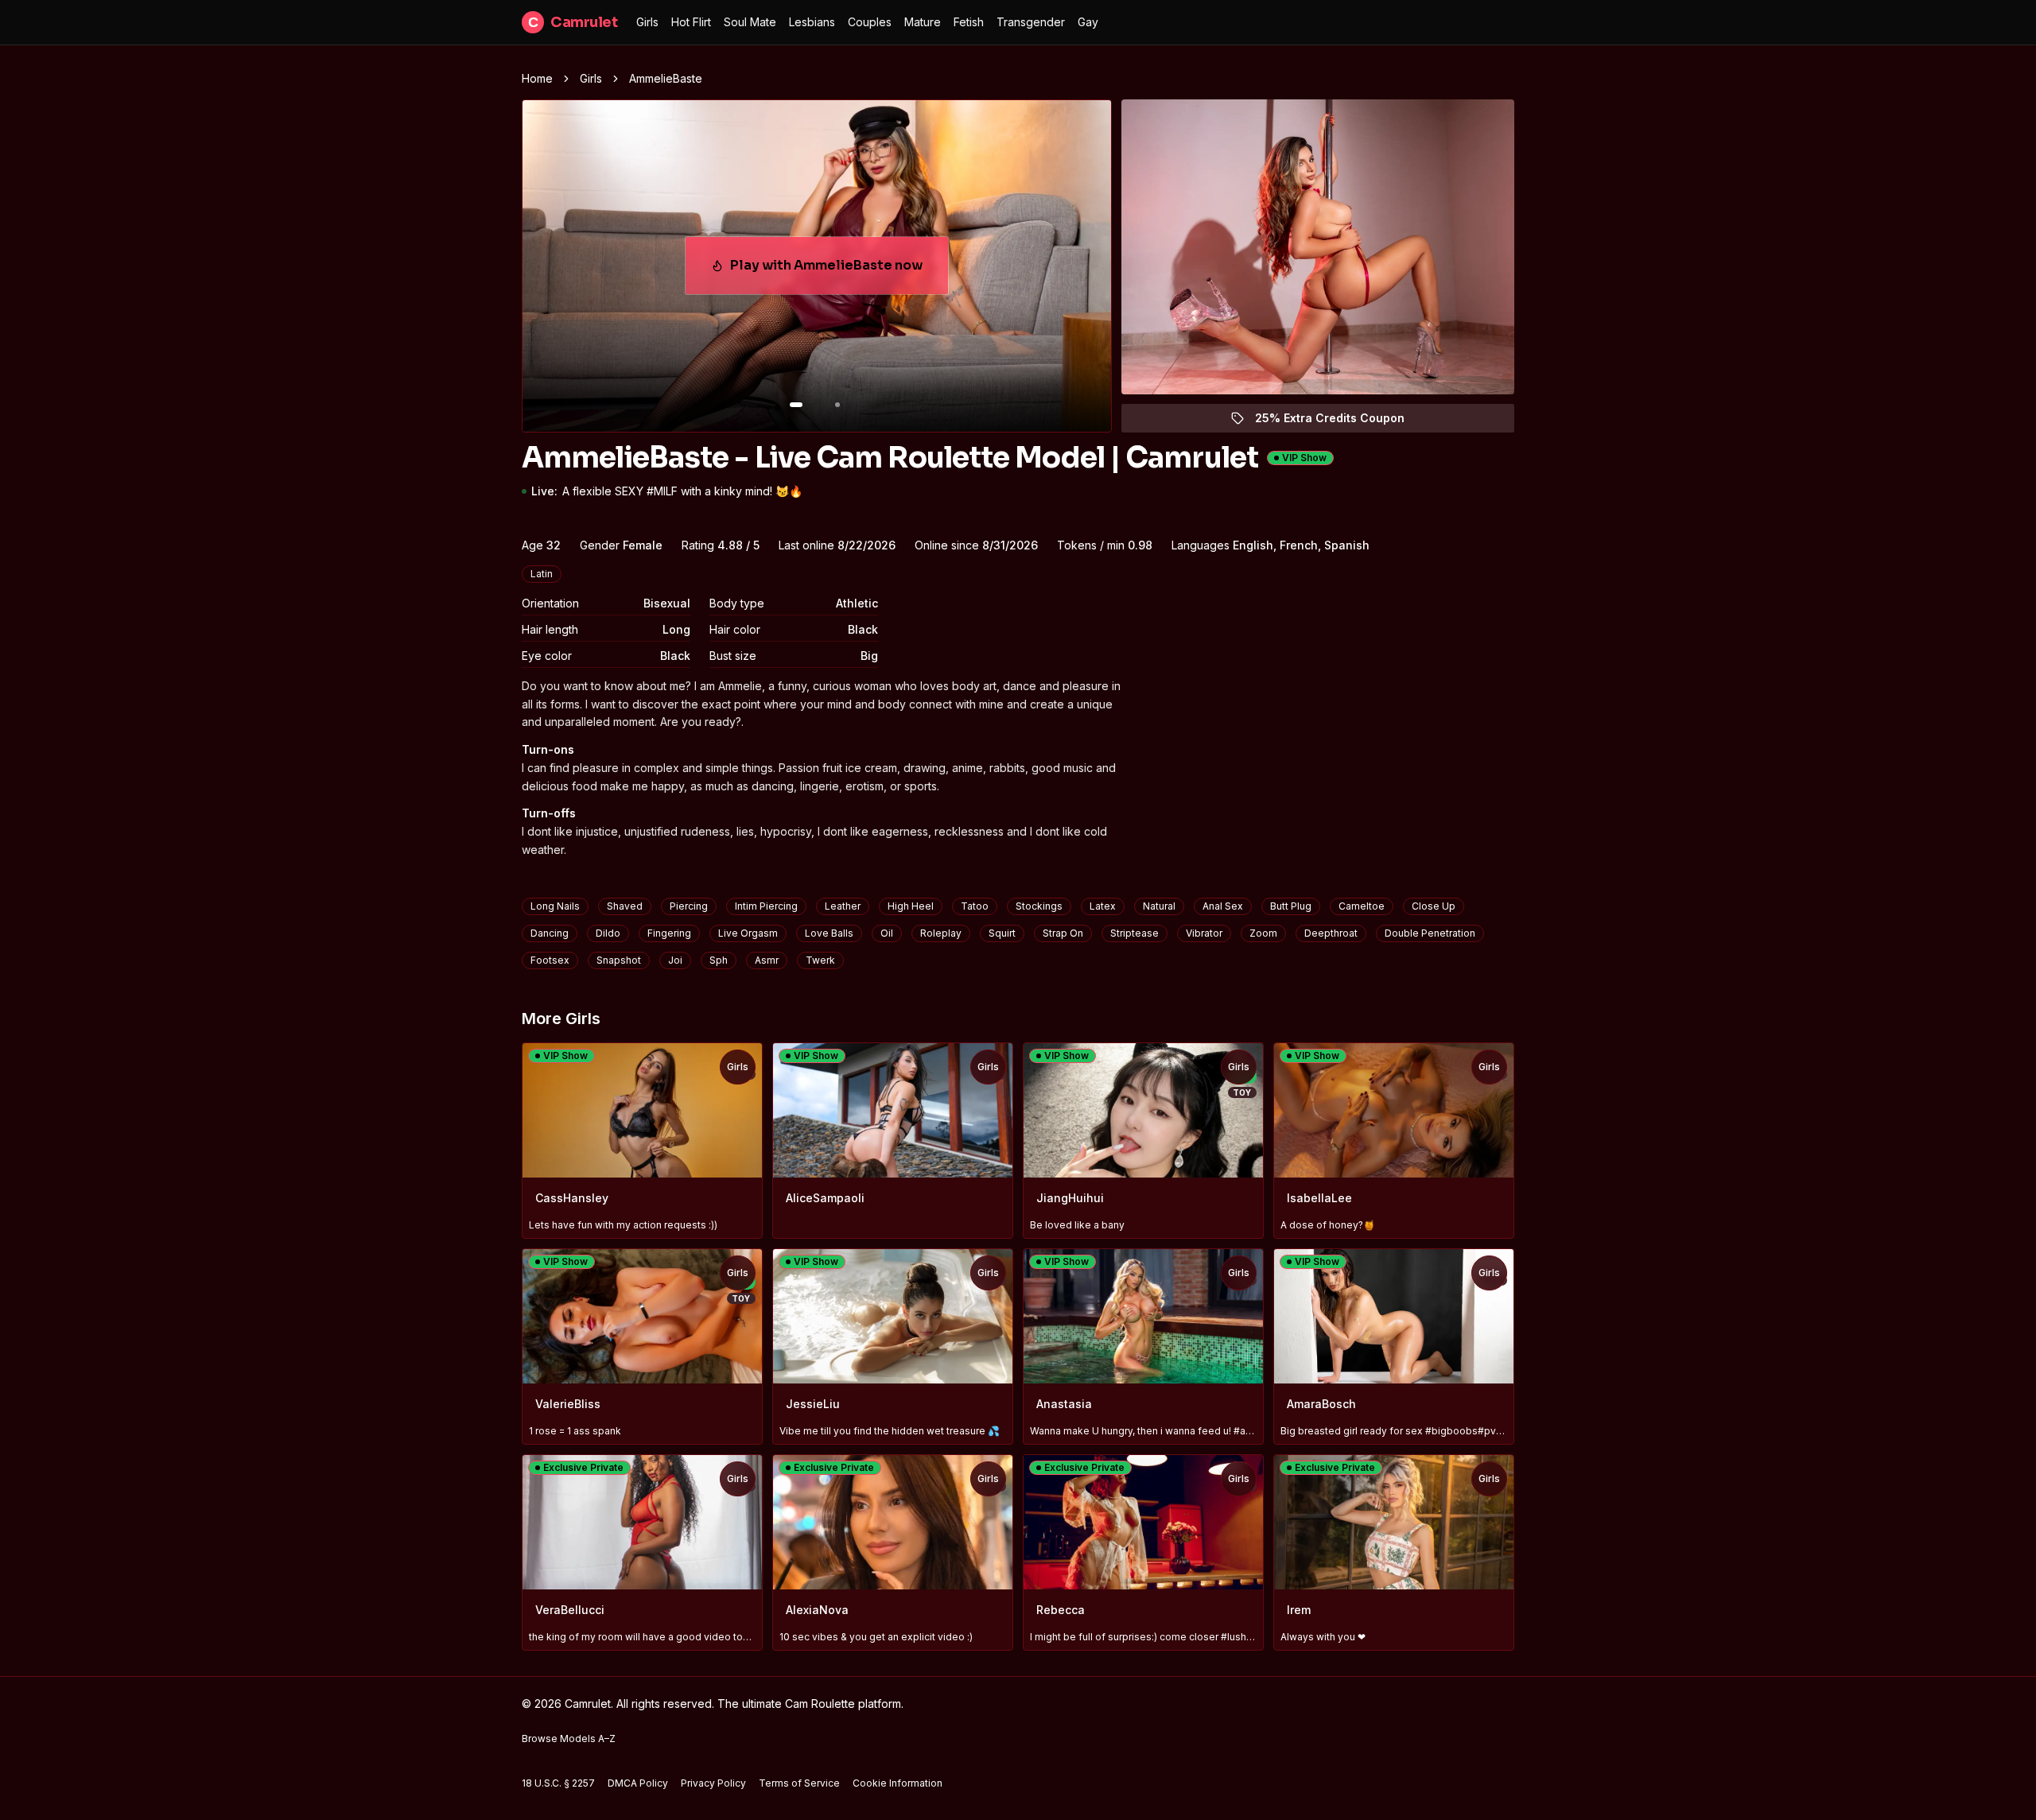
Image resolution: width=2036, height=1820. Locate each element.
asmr (767, 960)
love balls (829, 933)
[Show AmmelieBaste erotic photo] (796, 405)
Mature (923, 22)
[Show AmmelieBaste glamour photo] (837, 405)
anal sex (1223, 906)
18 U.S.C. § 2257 (558, 1783)
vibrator (1204, 933)
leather (843, 906)
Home (537, 78)
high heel (911, 906)
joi (675, 960)
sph (719, 960)
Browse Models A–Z (569, 1739)
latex (1103, 906)
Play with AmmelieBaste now (834, 270)
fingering (669, 933)
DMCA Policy (638, 1783)
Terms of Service (799, 1783)
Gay (1088, 22)
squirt (1002, 933)
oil (887, 933)
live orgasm (748, 933)
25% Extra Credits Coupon (1339, 422)
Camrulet (573, 22)
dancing (550, 933)
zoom (1263, 933)
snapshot (619, 960)
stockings (1039, 906)
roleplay (941, 933)
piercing (689, 906)
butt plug (1291, 906)
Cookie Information (898, 1783)
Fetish (969, 22)
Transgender (1031, 22)
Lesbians (812, 22)
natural (1159, 906)
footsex (550, 960)
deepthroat (1331, 933)
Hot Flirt (691, 22)
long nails (555, 906)
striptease (1135, 933)
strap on (1063, 933)
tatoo (975, 906)
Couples (870, 22)
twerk (820, 960)
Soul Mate (750, 22)
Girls (647, 22)
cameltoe (1362, 906)
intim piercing (766, 906)
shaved (625, 906)
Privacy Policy (713, 1783)
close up (1434, 906)
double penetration (1430, 933)
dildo (608, 933)
